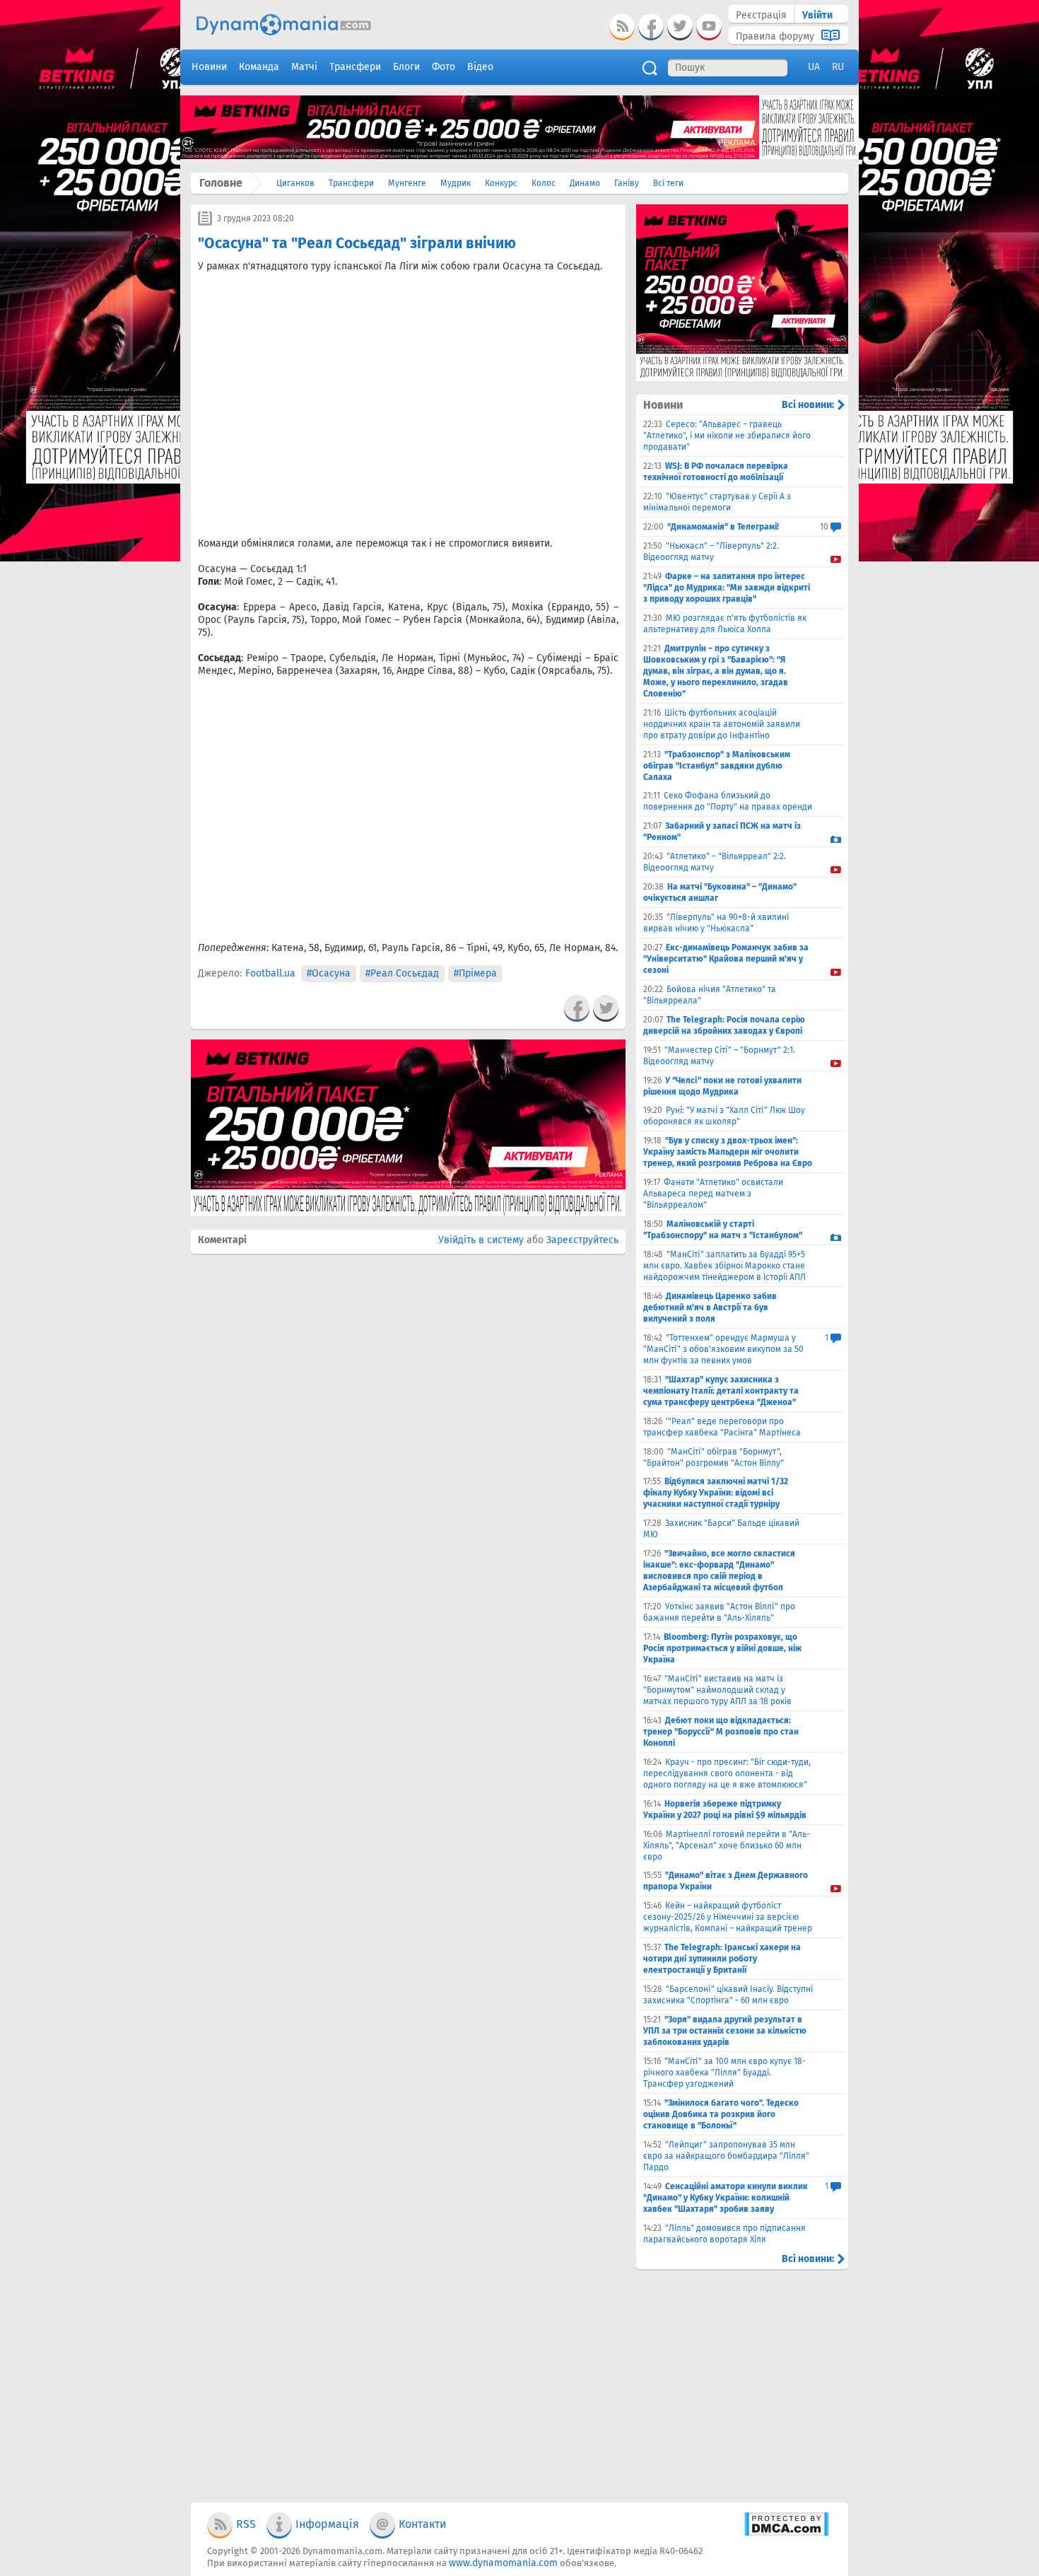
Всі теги (668, 183)
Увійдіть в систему (481, 1240)
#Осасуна (329, 973)
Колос (544, 183)
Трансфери (351, 183)
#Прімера (475, 973)
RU (838, 67)
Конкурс (501, 183)
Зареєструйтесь (582, 1240)
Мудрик (456, 183)
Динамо (585, 183)
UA (814, 67)
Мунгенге (407, 183)
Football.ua (270, 973)
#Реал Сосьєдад (402, 973)
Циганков (295, 183)
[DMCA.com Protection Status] (786, 2533)
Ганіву (627, 183)
